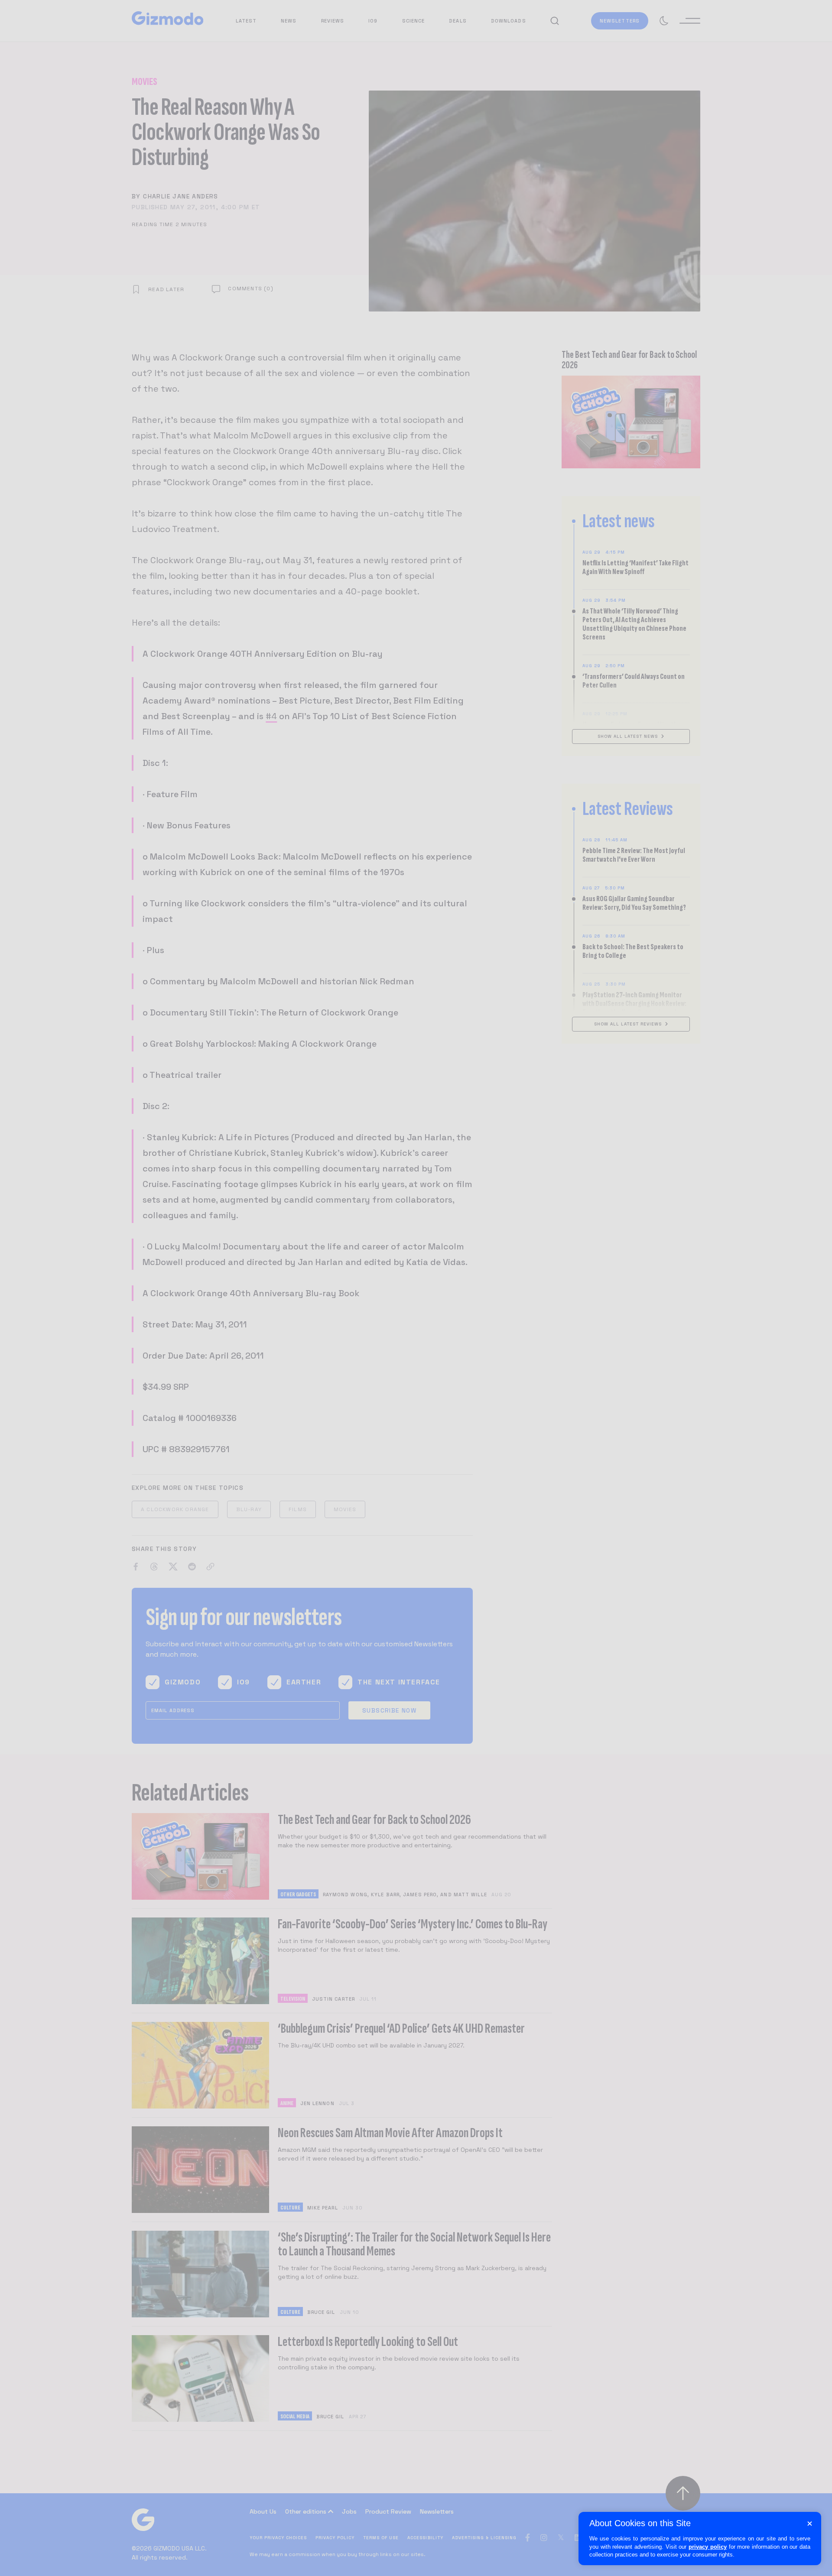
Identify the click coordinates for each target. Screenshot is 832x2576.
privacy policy (708, 2547)
